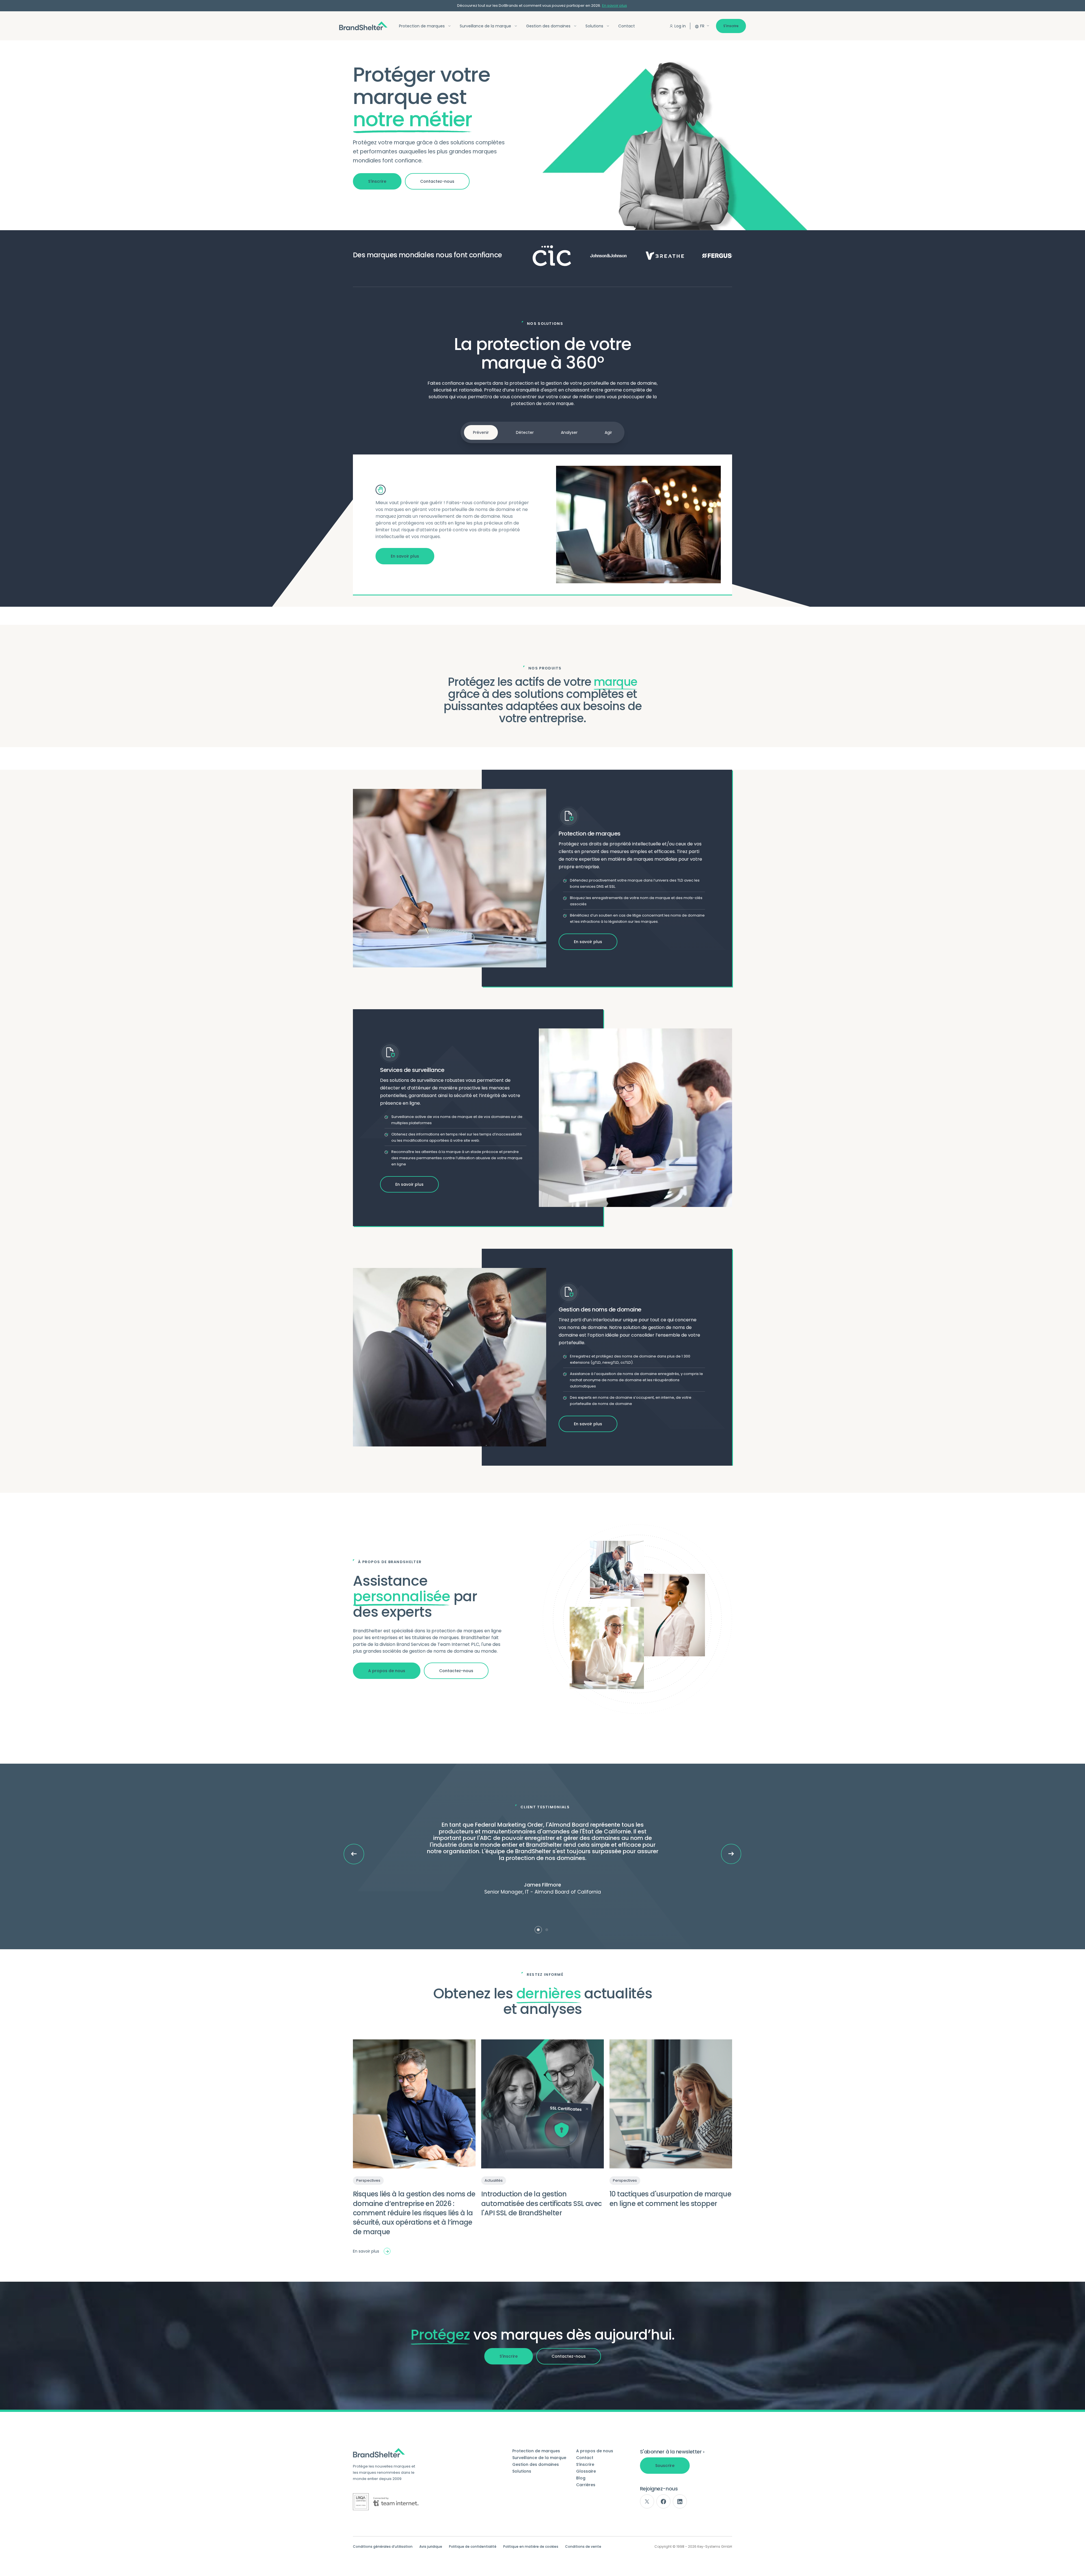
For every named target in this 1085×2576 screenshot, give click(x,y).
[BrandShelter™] (363, 26)
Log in (680, 26)
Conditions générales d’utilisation (383, 2547)
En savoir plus (615, 6)
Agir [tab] (608, 432)
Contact (627, 26)
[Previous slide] (354, 1854)
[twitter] (647, 2501)
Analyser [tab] (569, 432)
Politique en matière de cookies (531, 2547)
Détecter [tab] (525, 432)
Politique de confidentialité (473, 2547)
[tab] (538, 1930)
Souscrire (665, 2466)
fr (702, 26)
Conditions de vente (583, 2547)
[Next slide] (731, 1854)
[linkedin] (680, 2501)
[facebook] (663, 2501)
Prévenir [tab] (481, 432)
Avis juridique (431, 2547)
